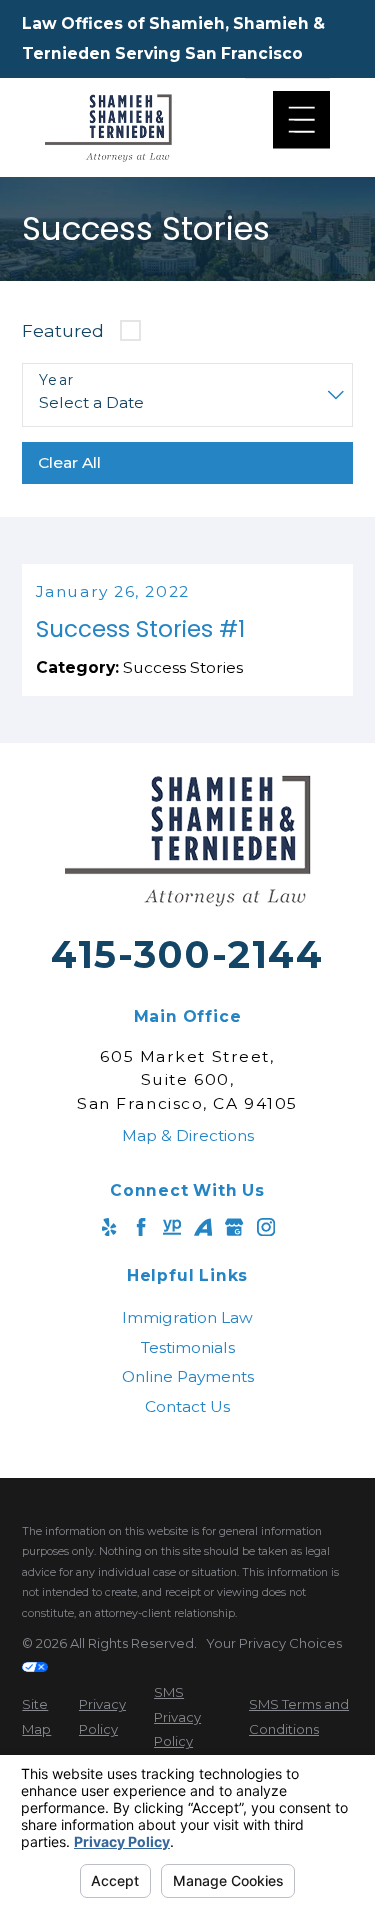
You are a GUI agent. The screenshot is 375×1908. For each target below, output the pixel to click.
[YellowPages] (172, 1227)
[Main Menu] (301, 119)
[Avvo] (203, 1227)
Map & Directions (188, 1135)
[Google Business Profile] (234, 1227)
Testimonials (188, 1347)
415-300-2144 (187, 954)
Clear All (69, 462)
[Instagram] (266, 1227)
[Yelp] (109, 1227)
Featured (63, 330)
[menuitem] (187, 1318)
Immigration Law (187, 1317)
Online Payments (188, 1376)
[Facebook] (141, 1227)
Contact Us (187, 1406)
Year (57, 380)
